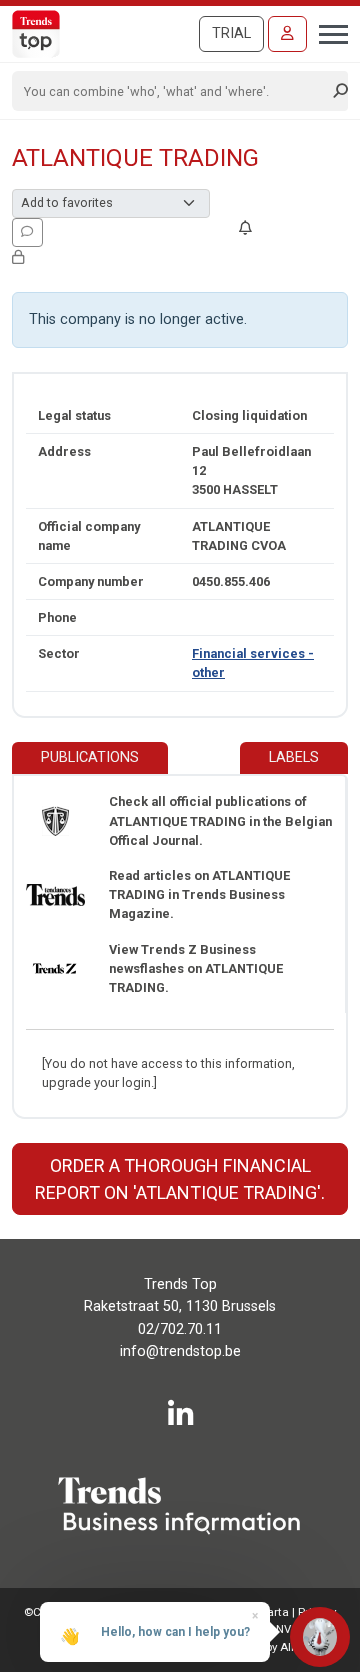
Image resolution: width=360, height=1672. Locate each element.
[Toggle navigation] (327, 32)
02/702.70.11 (180, 1329)
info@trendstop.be (180, 1351)
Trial (231, 33)
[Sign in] (287, 34)
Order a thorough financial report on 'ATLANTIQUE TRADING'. (180, 1179)
